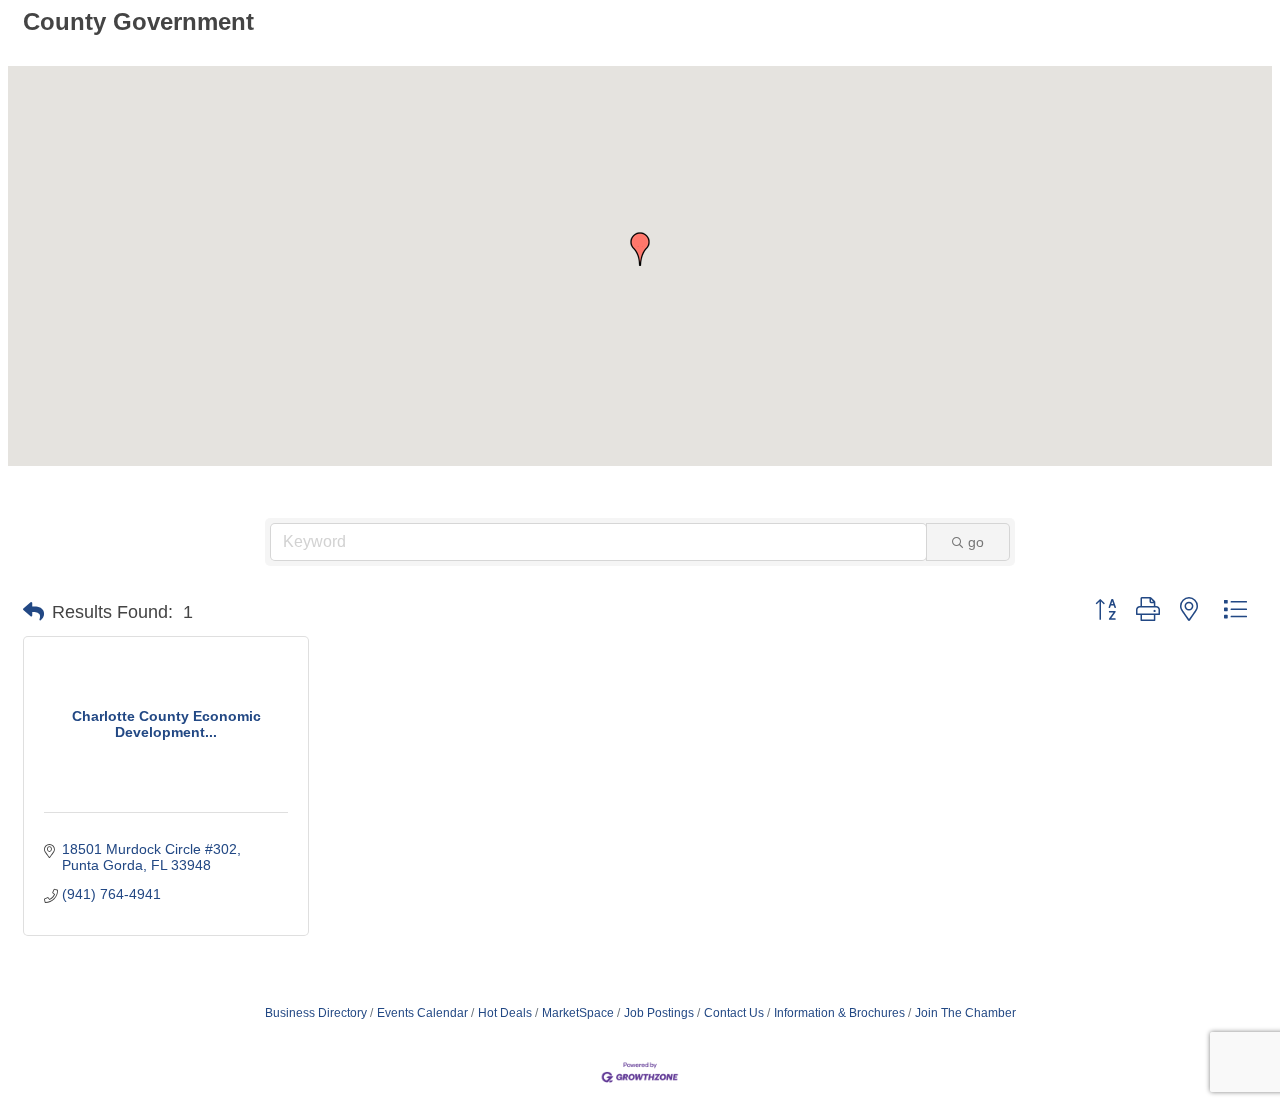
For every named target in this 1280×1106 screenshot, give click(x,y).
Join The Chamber (965, 1013)
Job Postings (659, 1013)
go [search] (976, 542)
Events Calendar (422, 1013)
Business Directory (316, 1013)
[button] (640, 249)
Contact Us (734, 1013)
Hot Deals (505, 1013)
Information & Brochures (839, 1013)
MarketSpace (578, 1013)
